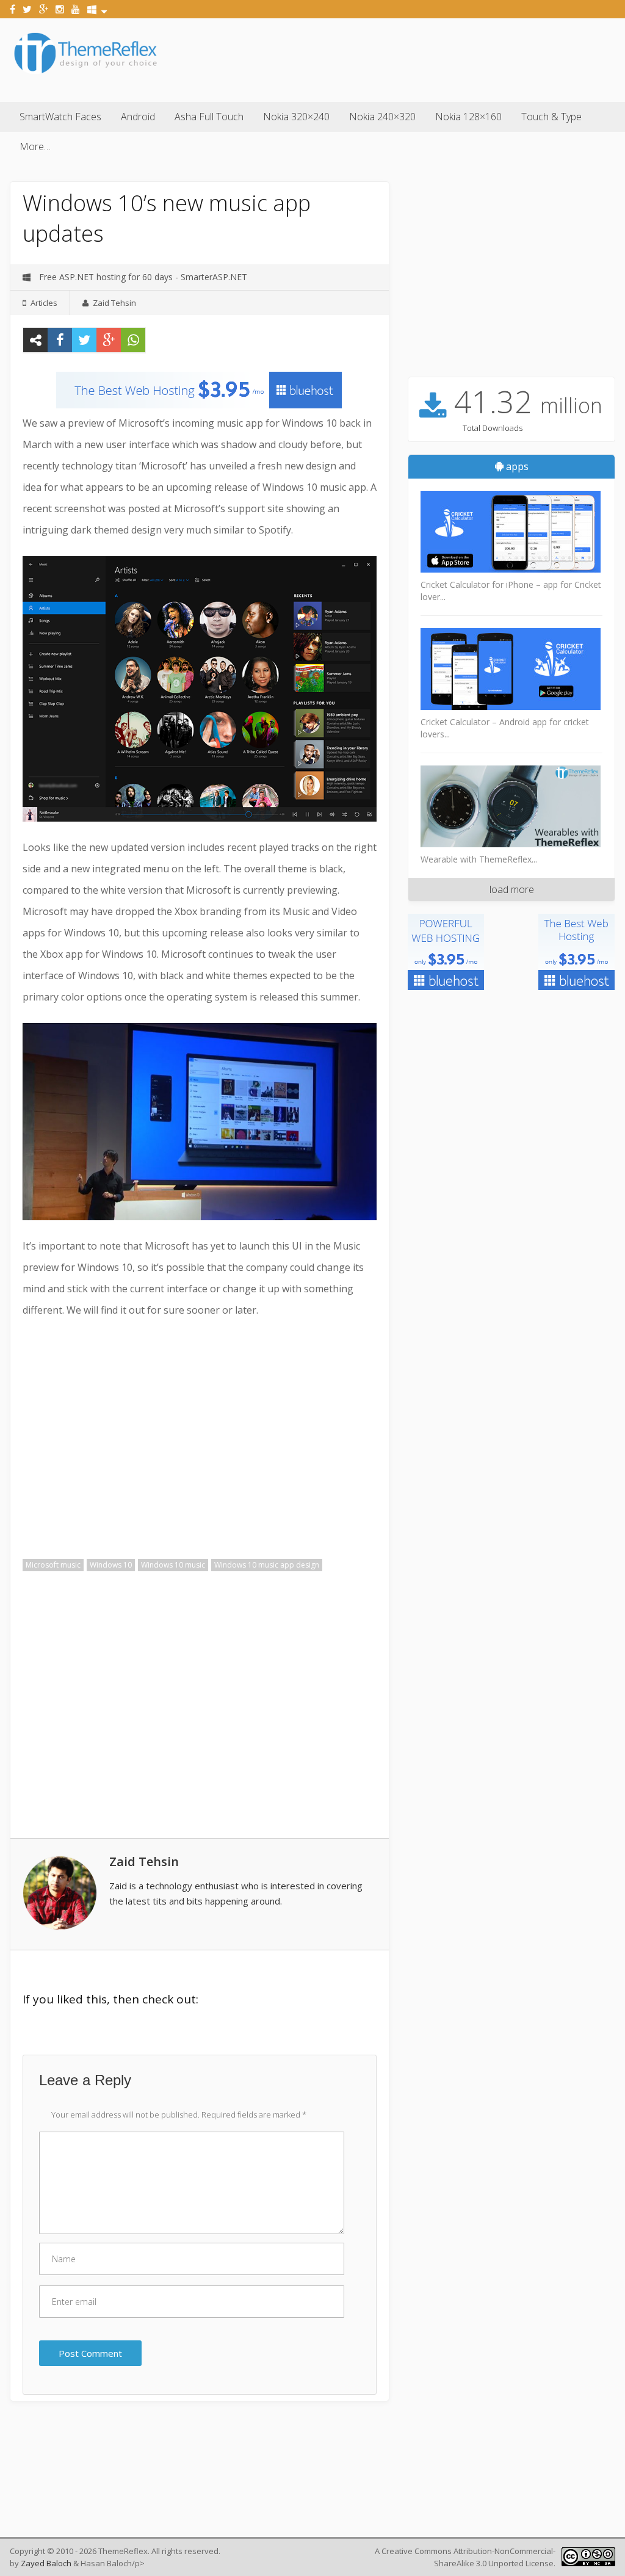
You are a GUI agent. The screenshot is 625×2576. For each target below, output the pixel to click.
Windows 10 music (173, 1565)
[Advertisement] (393, 58)
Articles (44, 303)
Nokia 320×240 (296, 117)
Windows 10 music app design (267, 1565)
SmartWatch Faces (60, 117)
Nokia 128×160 (468, 117)
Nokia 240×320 (382, 117)
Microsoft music (53, 1565)
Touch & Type (551, 117)
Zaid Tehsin (114, 303)
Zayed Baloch (46, 2563)
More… (35, 147)
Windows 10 (111, 1565)
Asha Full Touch (209, 117)
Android (138, 117)
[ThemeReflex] (85, 73)
